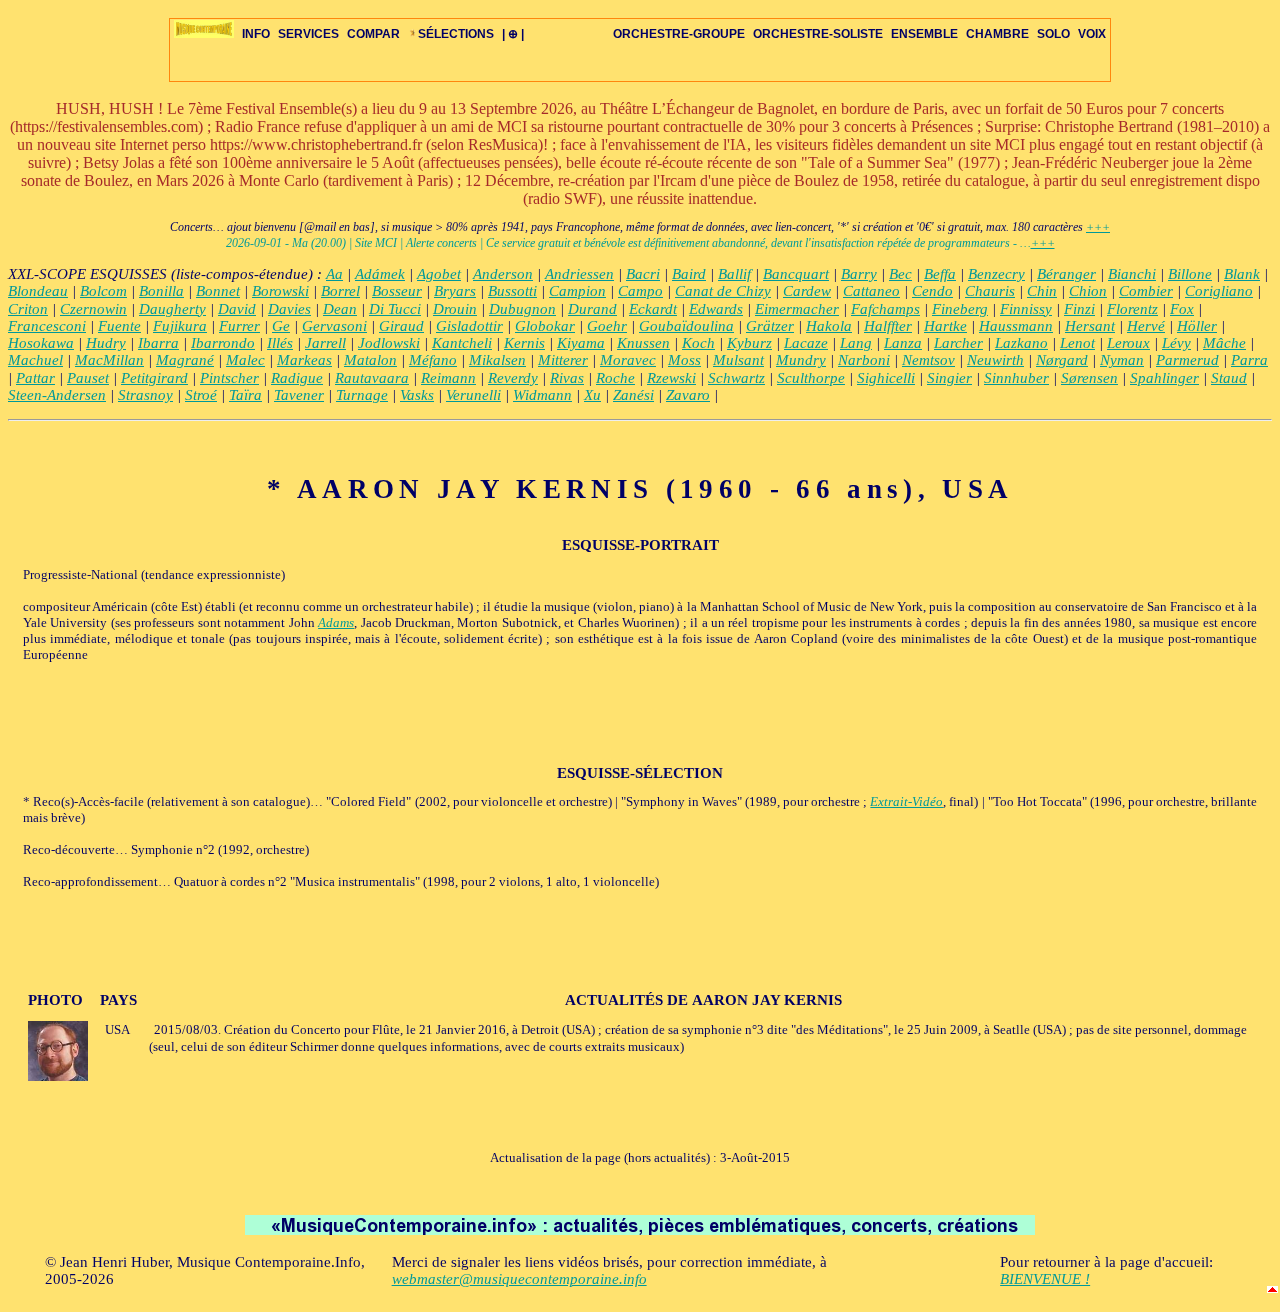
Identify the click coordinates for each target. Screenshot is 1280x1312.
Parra (1249, 360)
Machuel (35, 360)
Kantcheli (462, 343)
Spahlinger (1164, 378)
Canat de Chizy (723, 291)
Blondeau (38, 291)
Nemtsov (928, 360)
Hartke (945, 326)
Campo (640, 291)
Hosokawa (41, 343)
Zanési (633, 395)
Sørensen (1089, 378)
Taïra (245, 395)
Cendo (932, 291)
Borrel (340, 291)
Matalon (370, 360)
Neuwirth (995, 360)
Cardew (807, 291)
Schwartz (736, 378)
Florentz (1132, 309)
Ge (281, 326)
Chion (1088, 291)
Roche (615, 378)
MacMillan (109, 360)
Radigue (297, 378)
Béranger (1066, 274)
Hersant (1090, 326)
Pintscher (229, 378)
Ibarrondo (223, 343)
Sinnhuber (1016, 378)
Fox (1182, 309)
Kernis (524, 343)
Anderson (503, 274)
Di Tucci (395, 309)
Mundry (801, 360)
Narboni (864, 360)
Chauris (990, 291)
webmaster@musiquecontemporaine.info (519, 1279)
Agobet (439, 274)
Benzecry (996, 274)
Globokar (545, 326)
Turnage (362, 395)
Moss (684, 360)
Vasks (417, 395)
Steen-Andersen (57, 395)
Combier (1146, 291)
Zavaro (688, 395)
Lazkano (1021, 343)
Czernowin (93, 309)
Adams (336, 622)
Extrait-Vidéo (906, 801)
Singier (949, 378)
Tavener (299, 395)
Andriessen (579, 274)
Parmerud (1187, 360)
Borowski (280, 291)
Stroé (201, 395)
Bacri (643, 274)
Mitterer (563, 360)
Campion (577, 291)
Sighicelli (886, 378)
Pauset (88, 378)
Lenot (1077, 343)
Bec (900, 274)
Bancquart (796, 274)
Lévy (1176, 343)
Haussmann (1016, 326)
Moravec (628, 360)
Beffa (940, 274)
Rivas (567, 378)
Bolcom (103, 291)
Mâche (1224, 343)
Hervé (1146, 326)
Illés (280, 343)
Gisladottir (469, 326)
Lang (856, 343)
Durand (592, 309)
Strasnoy (145, 395)
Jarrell (325, 343)
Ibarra (158, 343)
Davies (289, 309)
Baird (689, 274)
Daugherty (172, 309)
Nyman (1122, 360)
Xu (592, 395)
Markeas (304, 360)
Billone (1190, 274)
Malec (245, 360)
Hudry (106, 343)
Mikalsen (497, 360)
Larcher (958, 343)
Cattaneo (871, 291)
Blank (1242, 274)
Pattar (35, 378)
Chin (1042, 291)
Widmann (542, 395)
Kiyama (581, 343)
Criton (28, 309)
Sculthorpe (811, 378)
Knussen (643, 343)
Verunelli (473, 395)
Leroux (1128, 343)
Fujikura (180, 326)
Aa (334, 274)
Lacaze (806, 343)
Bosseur (397, 291)
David (237, 309)
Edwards (716, 309)
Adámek (380, 274)
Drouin (455, 309)
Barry (859, 274)
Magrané (185, 360)
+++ (1098, 227)
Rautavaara (372, 378)
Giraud (401, 326)
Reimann (448, 378)
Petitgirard (154, 378)
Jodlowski (389, 343)
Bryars (455, 291)
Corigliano (1219, 291)
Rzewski (671, 378)
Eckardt (653, 309)
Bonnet (218, 291)
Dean (340, 309)
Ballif (734, 274)
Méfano (433, 360)
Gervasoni (334, 326)
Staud (1229, 378)
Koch (698, 343)
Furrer (239, 326)
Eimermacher (797, 309)
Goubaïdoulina (686, 326)
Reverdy (513, 378)
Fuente (119, 326)
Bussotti (512, 291)
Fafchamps (885, 309)
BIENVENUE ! (1045, 1279)
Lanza (903, 343)
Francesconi (47, 326)
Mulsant (738, 360)
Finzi (1079, 309)
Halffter (888, 326)
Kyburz (749, 343)
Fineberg (960, 309)
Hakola (829, 326)
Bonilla (161, 291)
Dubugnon (522, 309)
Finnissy (1026, 309)
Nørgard (1062, 360)
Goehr (607, 326)
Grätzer (770, 326)
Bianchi (1132, 274)
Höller (1197, 326)
